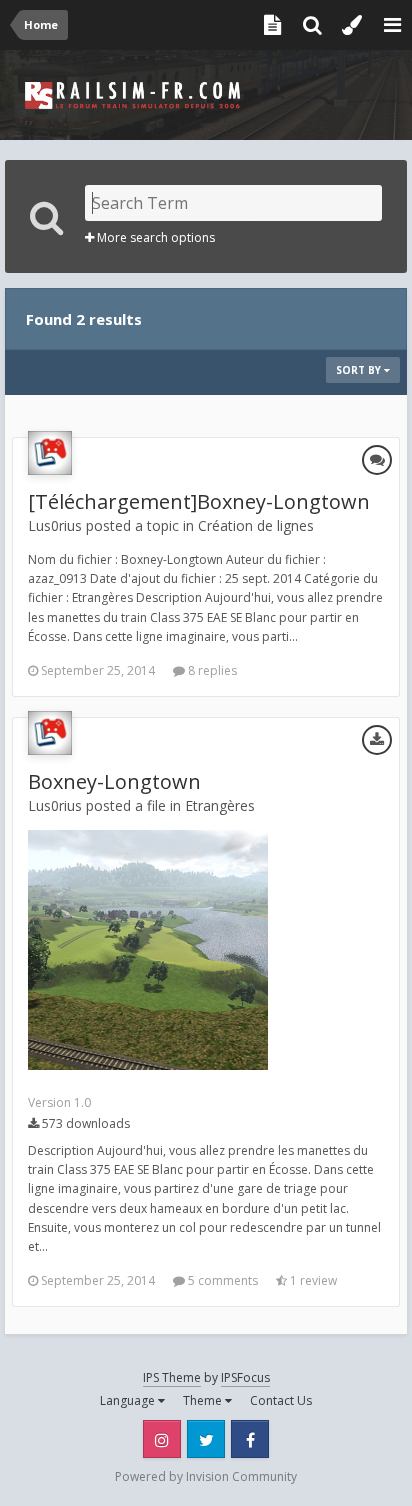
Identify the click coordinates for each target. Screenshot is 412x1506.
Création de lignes (256, 525)
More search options (154, 237)
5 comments (221, 1280)
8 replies (211, 670)
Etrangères (220, 805)
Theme (204, 1400)
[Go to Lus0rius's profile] (50, 453)
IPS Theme (172, 1377)
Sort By (360, 370)
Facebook (250, 1439)
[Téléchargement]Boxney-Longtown (199, 501)
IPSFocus (245, 1377)
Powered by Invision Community (206, 1476)
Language (129, 1400)
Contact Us (281, 1400)
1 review (312, 1280)
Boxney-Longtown (114, 781)
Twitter (206, 1439)
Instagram (162, 1439)
